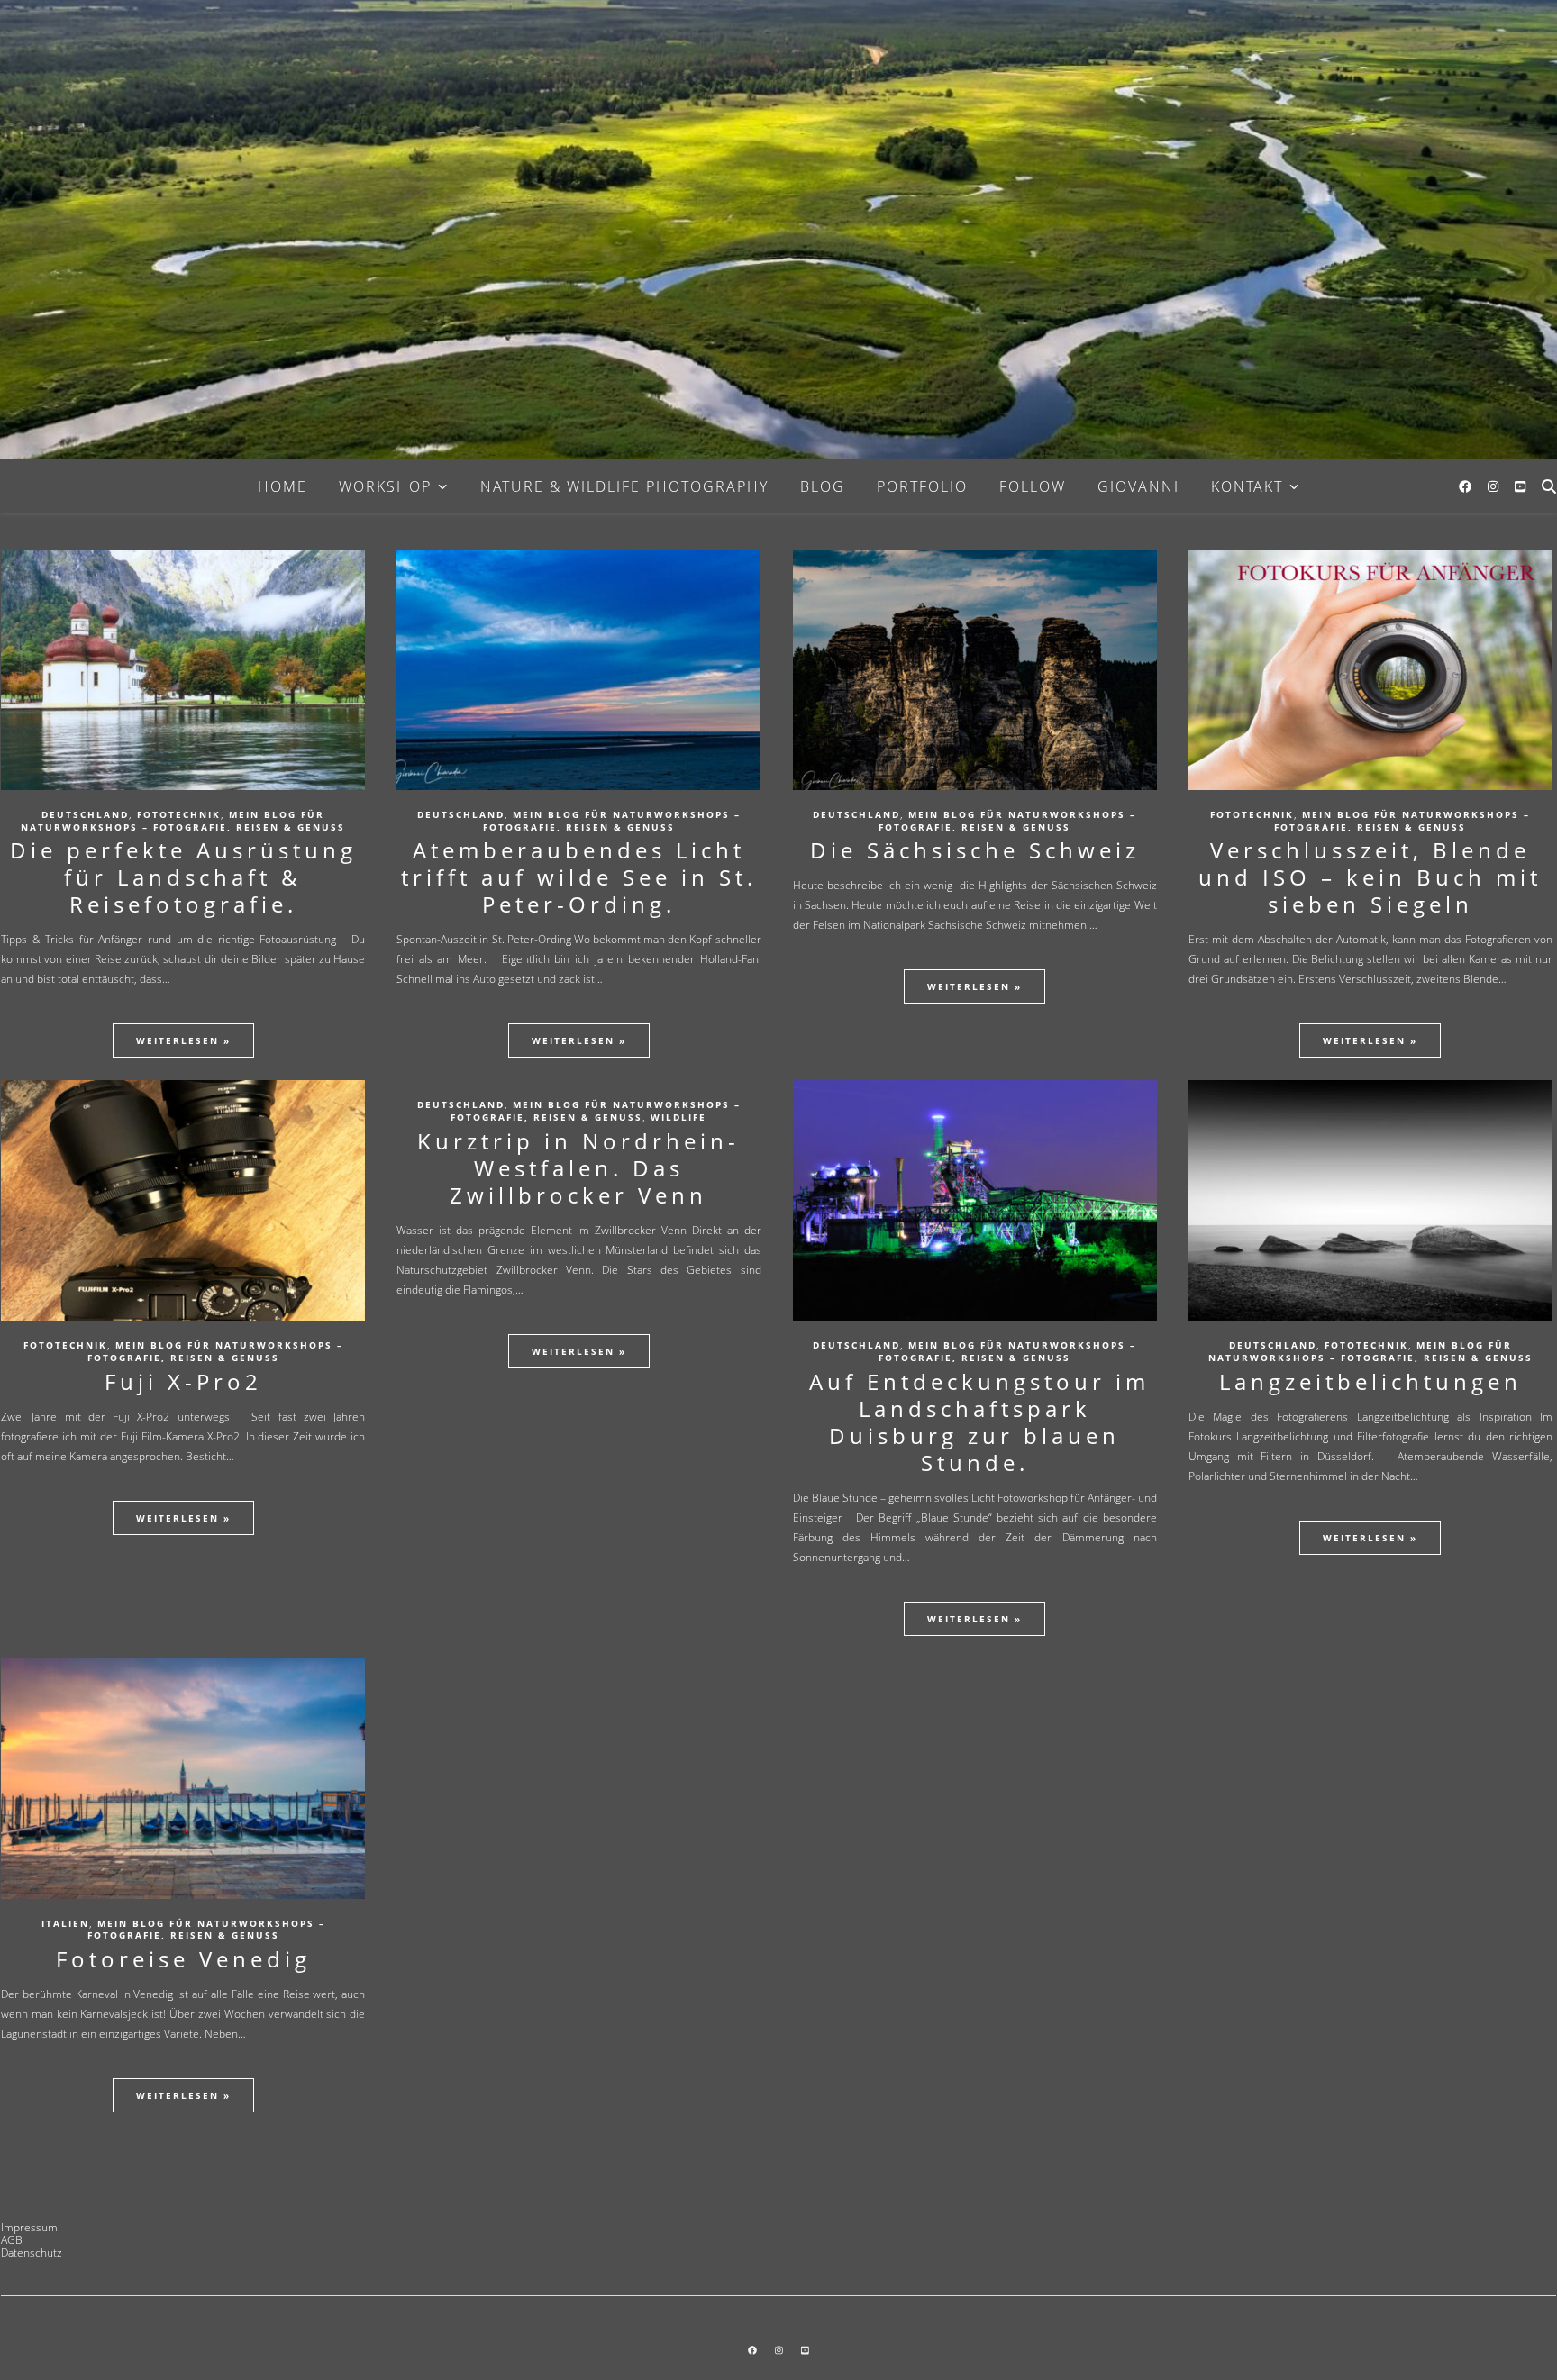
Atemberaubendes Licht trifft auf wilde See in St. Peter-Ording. (579, 877)
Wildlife (678, 1117)
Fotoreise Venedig (183, 1959)
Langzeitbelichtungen (1370, 1381)
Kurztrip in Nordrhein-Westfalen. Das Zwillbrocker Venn (578, 1168)
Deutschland (85, 814)
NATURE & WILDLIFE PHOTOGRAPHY (624, 486)
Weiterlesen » (183, 1040)
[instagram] (1495, 486)
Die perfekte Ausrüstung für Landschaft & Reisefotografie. (183, 877)
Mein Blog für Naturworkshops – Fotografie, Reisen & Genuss (183, 821)
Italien (65, 1923)
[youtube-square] (1520, 486)
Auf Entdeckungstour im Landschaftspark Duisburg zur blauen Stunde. (974, 1422)
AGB (12, 2240)
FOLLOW (1033, 486)
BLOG (823, 486)
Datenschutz (32, 2253)
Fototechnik (179, 814)
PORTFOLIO (922, 486)
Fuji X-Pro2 (183, 1381)
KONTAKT (1247, 486)
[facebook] (1467, 486)
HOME (282, 486)
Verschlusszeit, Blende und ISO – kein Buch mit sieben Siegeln (1370, 877)
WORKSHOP (385, 486)
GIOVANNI (1138, 486)
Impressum (29, 2227)
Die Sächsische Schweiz (975, 850)
